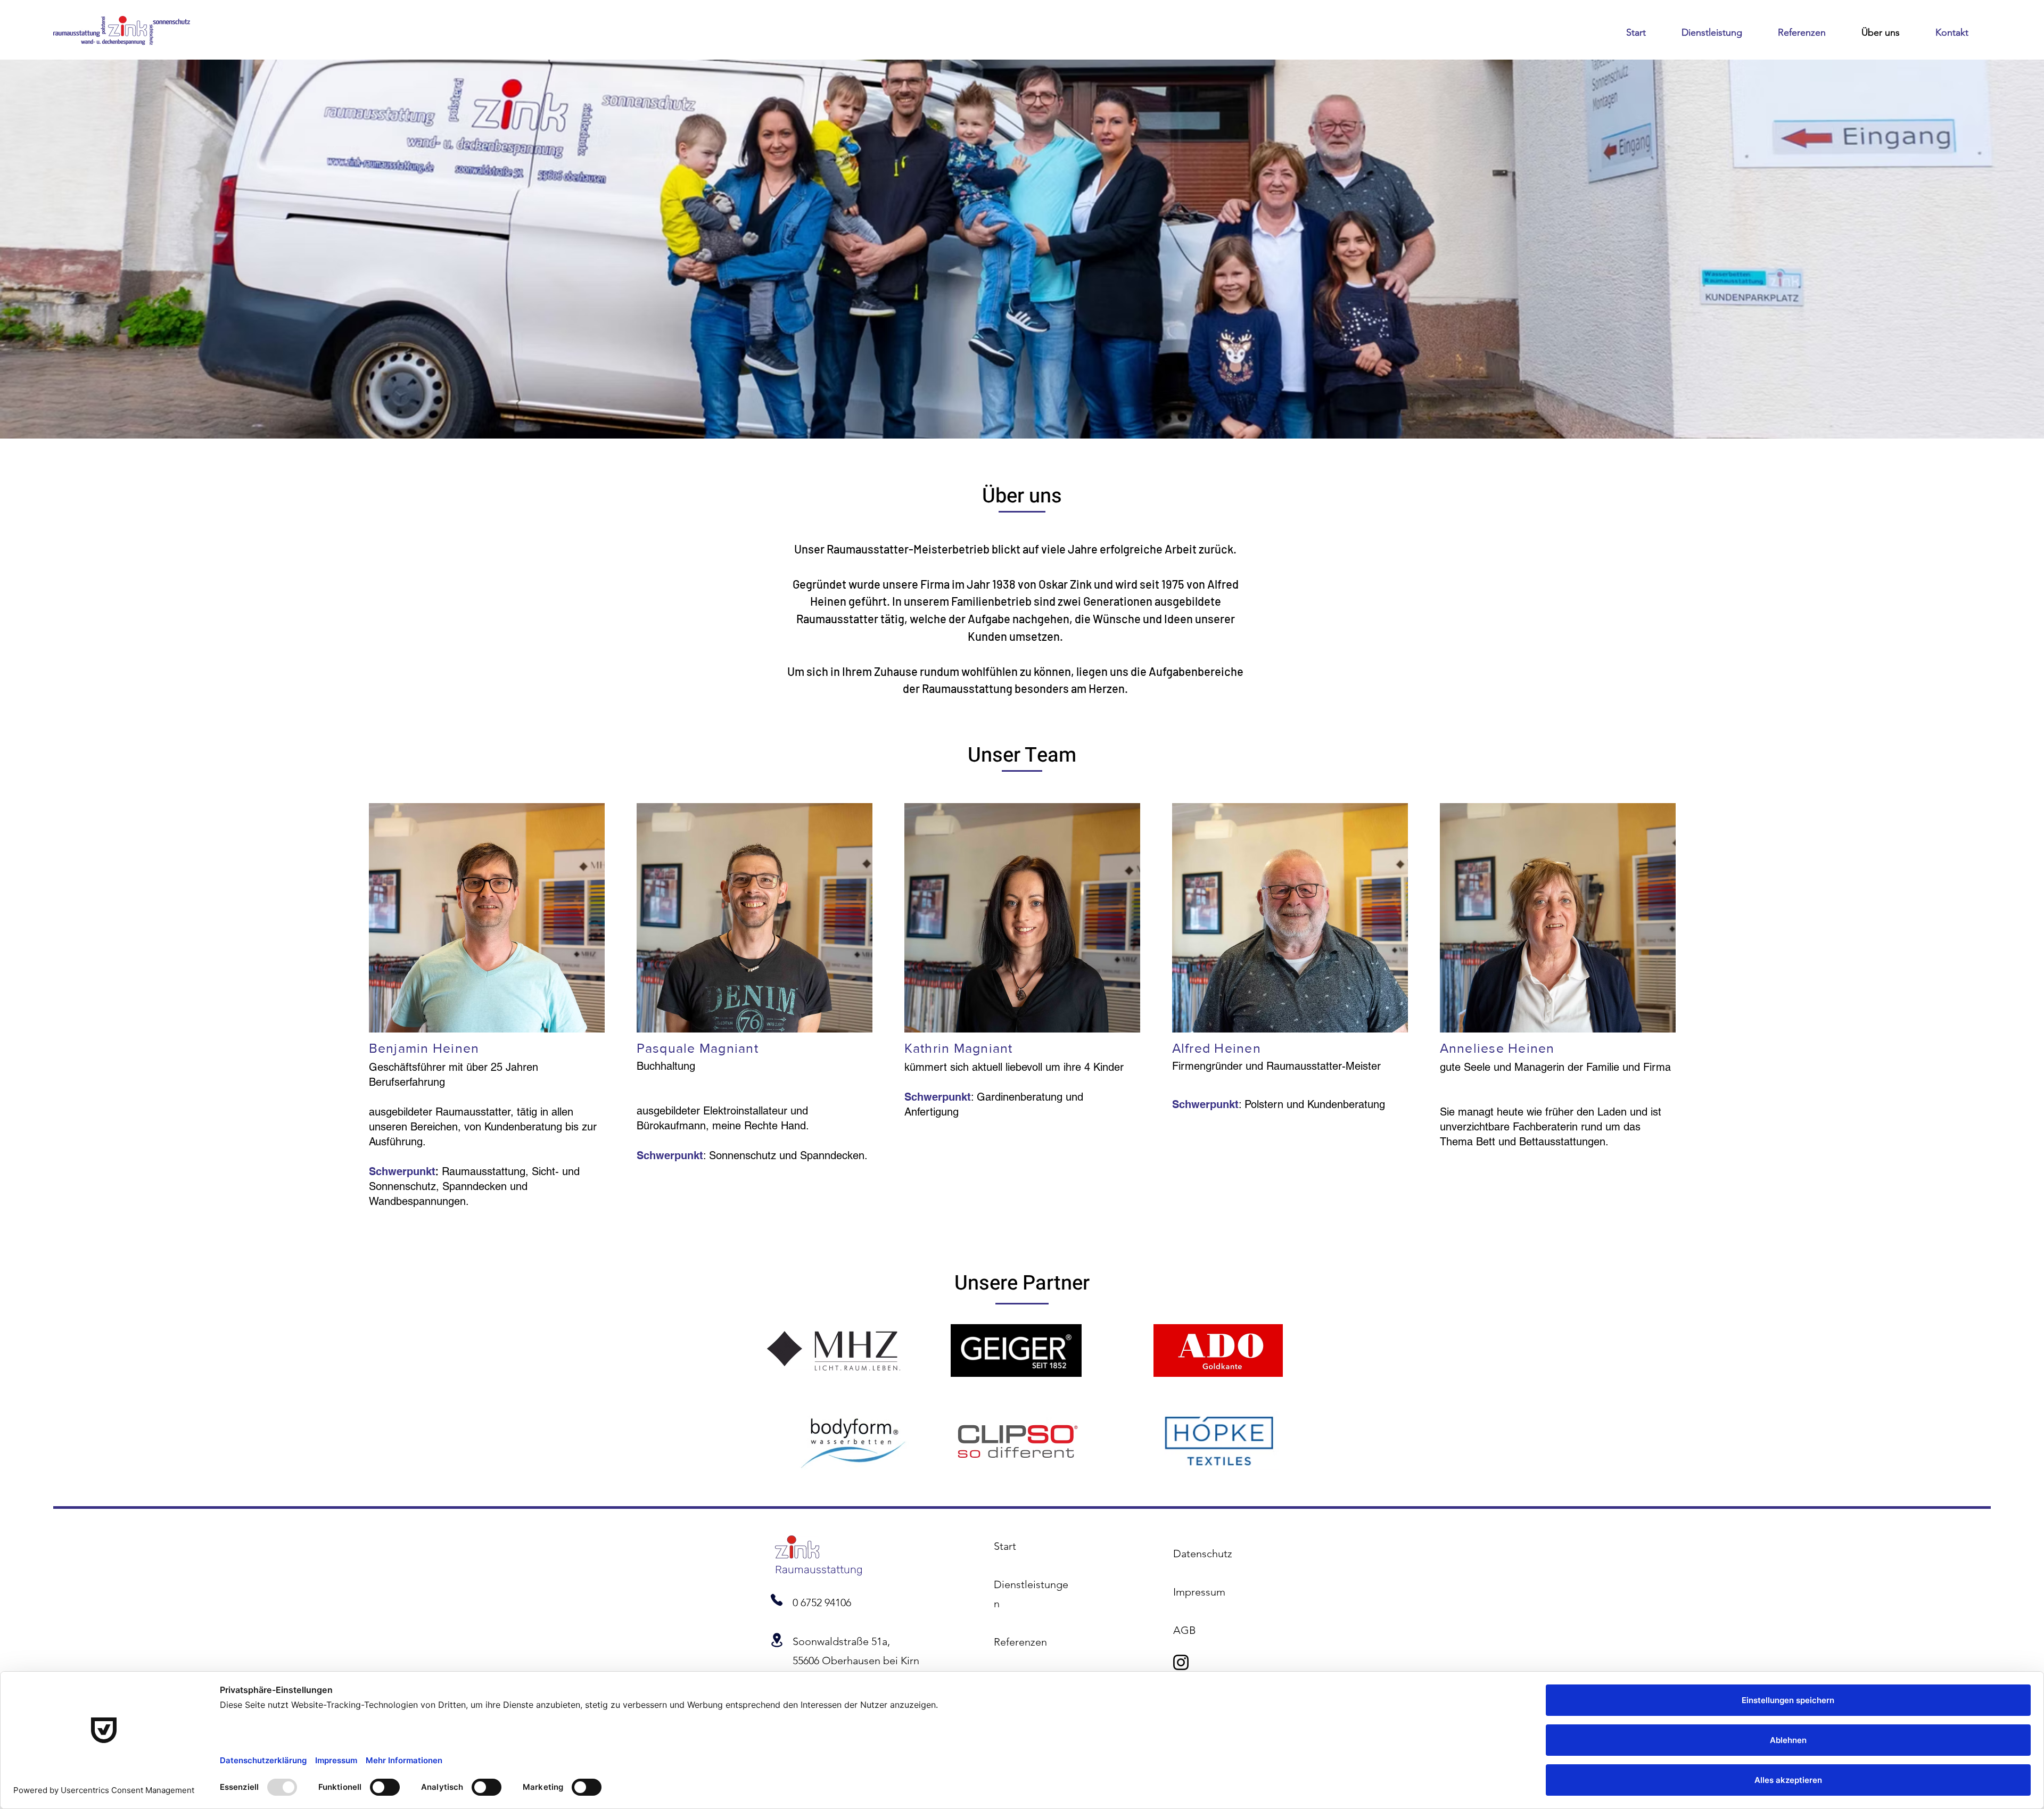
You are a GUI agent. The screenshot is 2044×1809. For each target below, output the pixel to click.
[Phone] (777, 1600)
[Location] (777, 1640)
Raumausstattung (819, 1570)
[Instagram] (1181, 1662)
